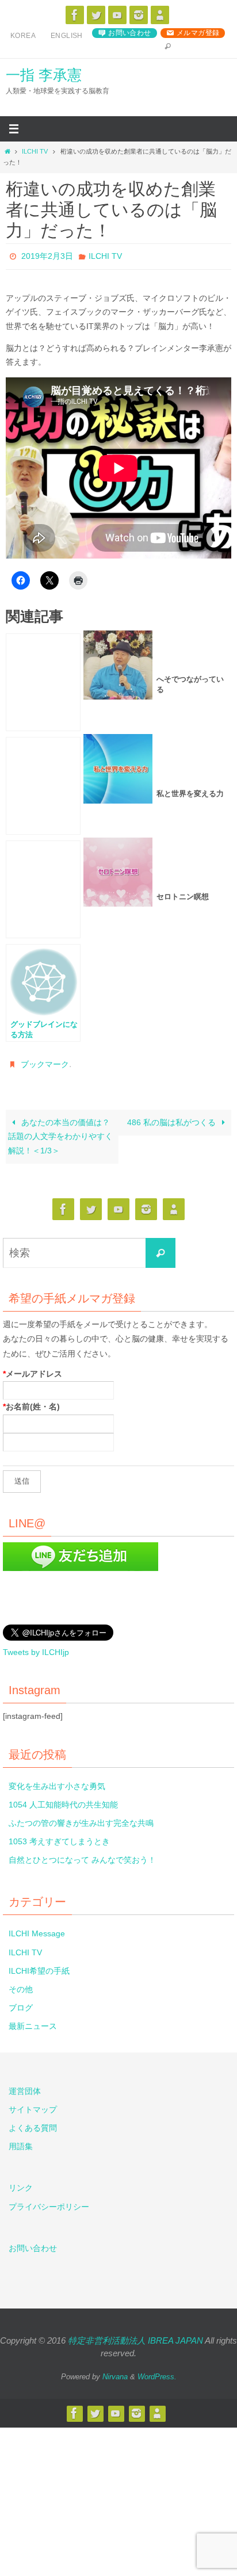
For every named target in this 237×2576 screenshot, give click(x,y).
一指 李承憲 (44, 75)
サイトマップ (33, 2107)
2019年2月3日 (47, 256)
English (67, 36)
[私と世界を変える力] (43, 785)
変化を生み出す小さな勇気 (57, 1784)
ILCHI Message (37, 1932)
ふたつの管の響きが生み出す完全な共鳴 (81, 1821)
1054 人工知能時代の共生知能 (63, 1802)
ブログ (21, 2006)
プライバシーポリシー (49, 2204)
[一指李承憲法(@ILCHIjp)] (96, 15)
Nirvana (115, 2374)
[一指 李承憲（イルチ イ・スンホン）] (75, 15)
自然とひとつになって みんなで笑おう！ (82, 1858)
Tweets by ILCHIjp (36, 1650)
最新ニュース (33, 2024)
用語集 (21, 2145)
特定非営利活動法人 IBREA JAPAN (135, 2338)
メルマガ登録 (198, 33)
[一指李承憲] (160, 15)
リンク (21, 2186)
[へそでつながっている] (43, 681)
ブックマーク (45, 1063)
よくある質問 (33, 2126)
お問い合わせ (129, 33)
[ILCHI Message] (117, 15)
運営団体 (25, 2089)
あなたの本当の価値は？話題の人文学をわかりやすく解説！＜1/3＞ (60, 1134)
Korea (23, 36)
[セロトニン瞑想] (43, 888)
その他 (21, 1987)
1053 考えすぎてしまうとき (59, 1840)
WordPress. (157, 2374)
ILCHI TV (35, 151)
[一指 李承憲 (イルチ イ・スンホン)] (139, 15)
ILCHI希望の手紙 (39, 1969)
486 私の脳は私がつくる (173, 1120)
